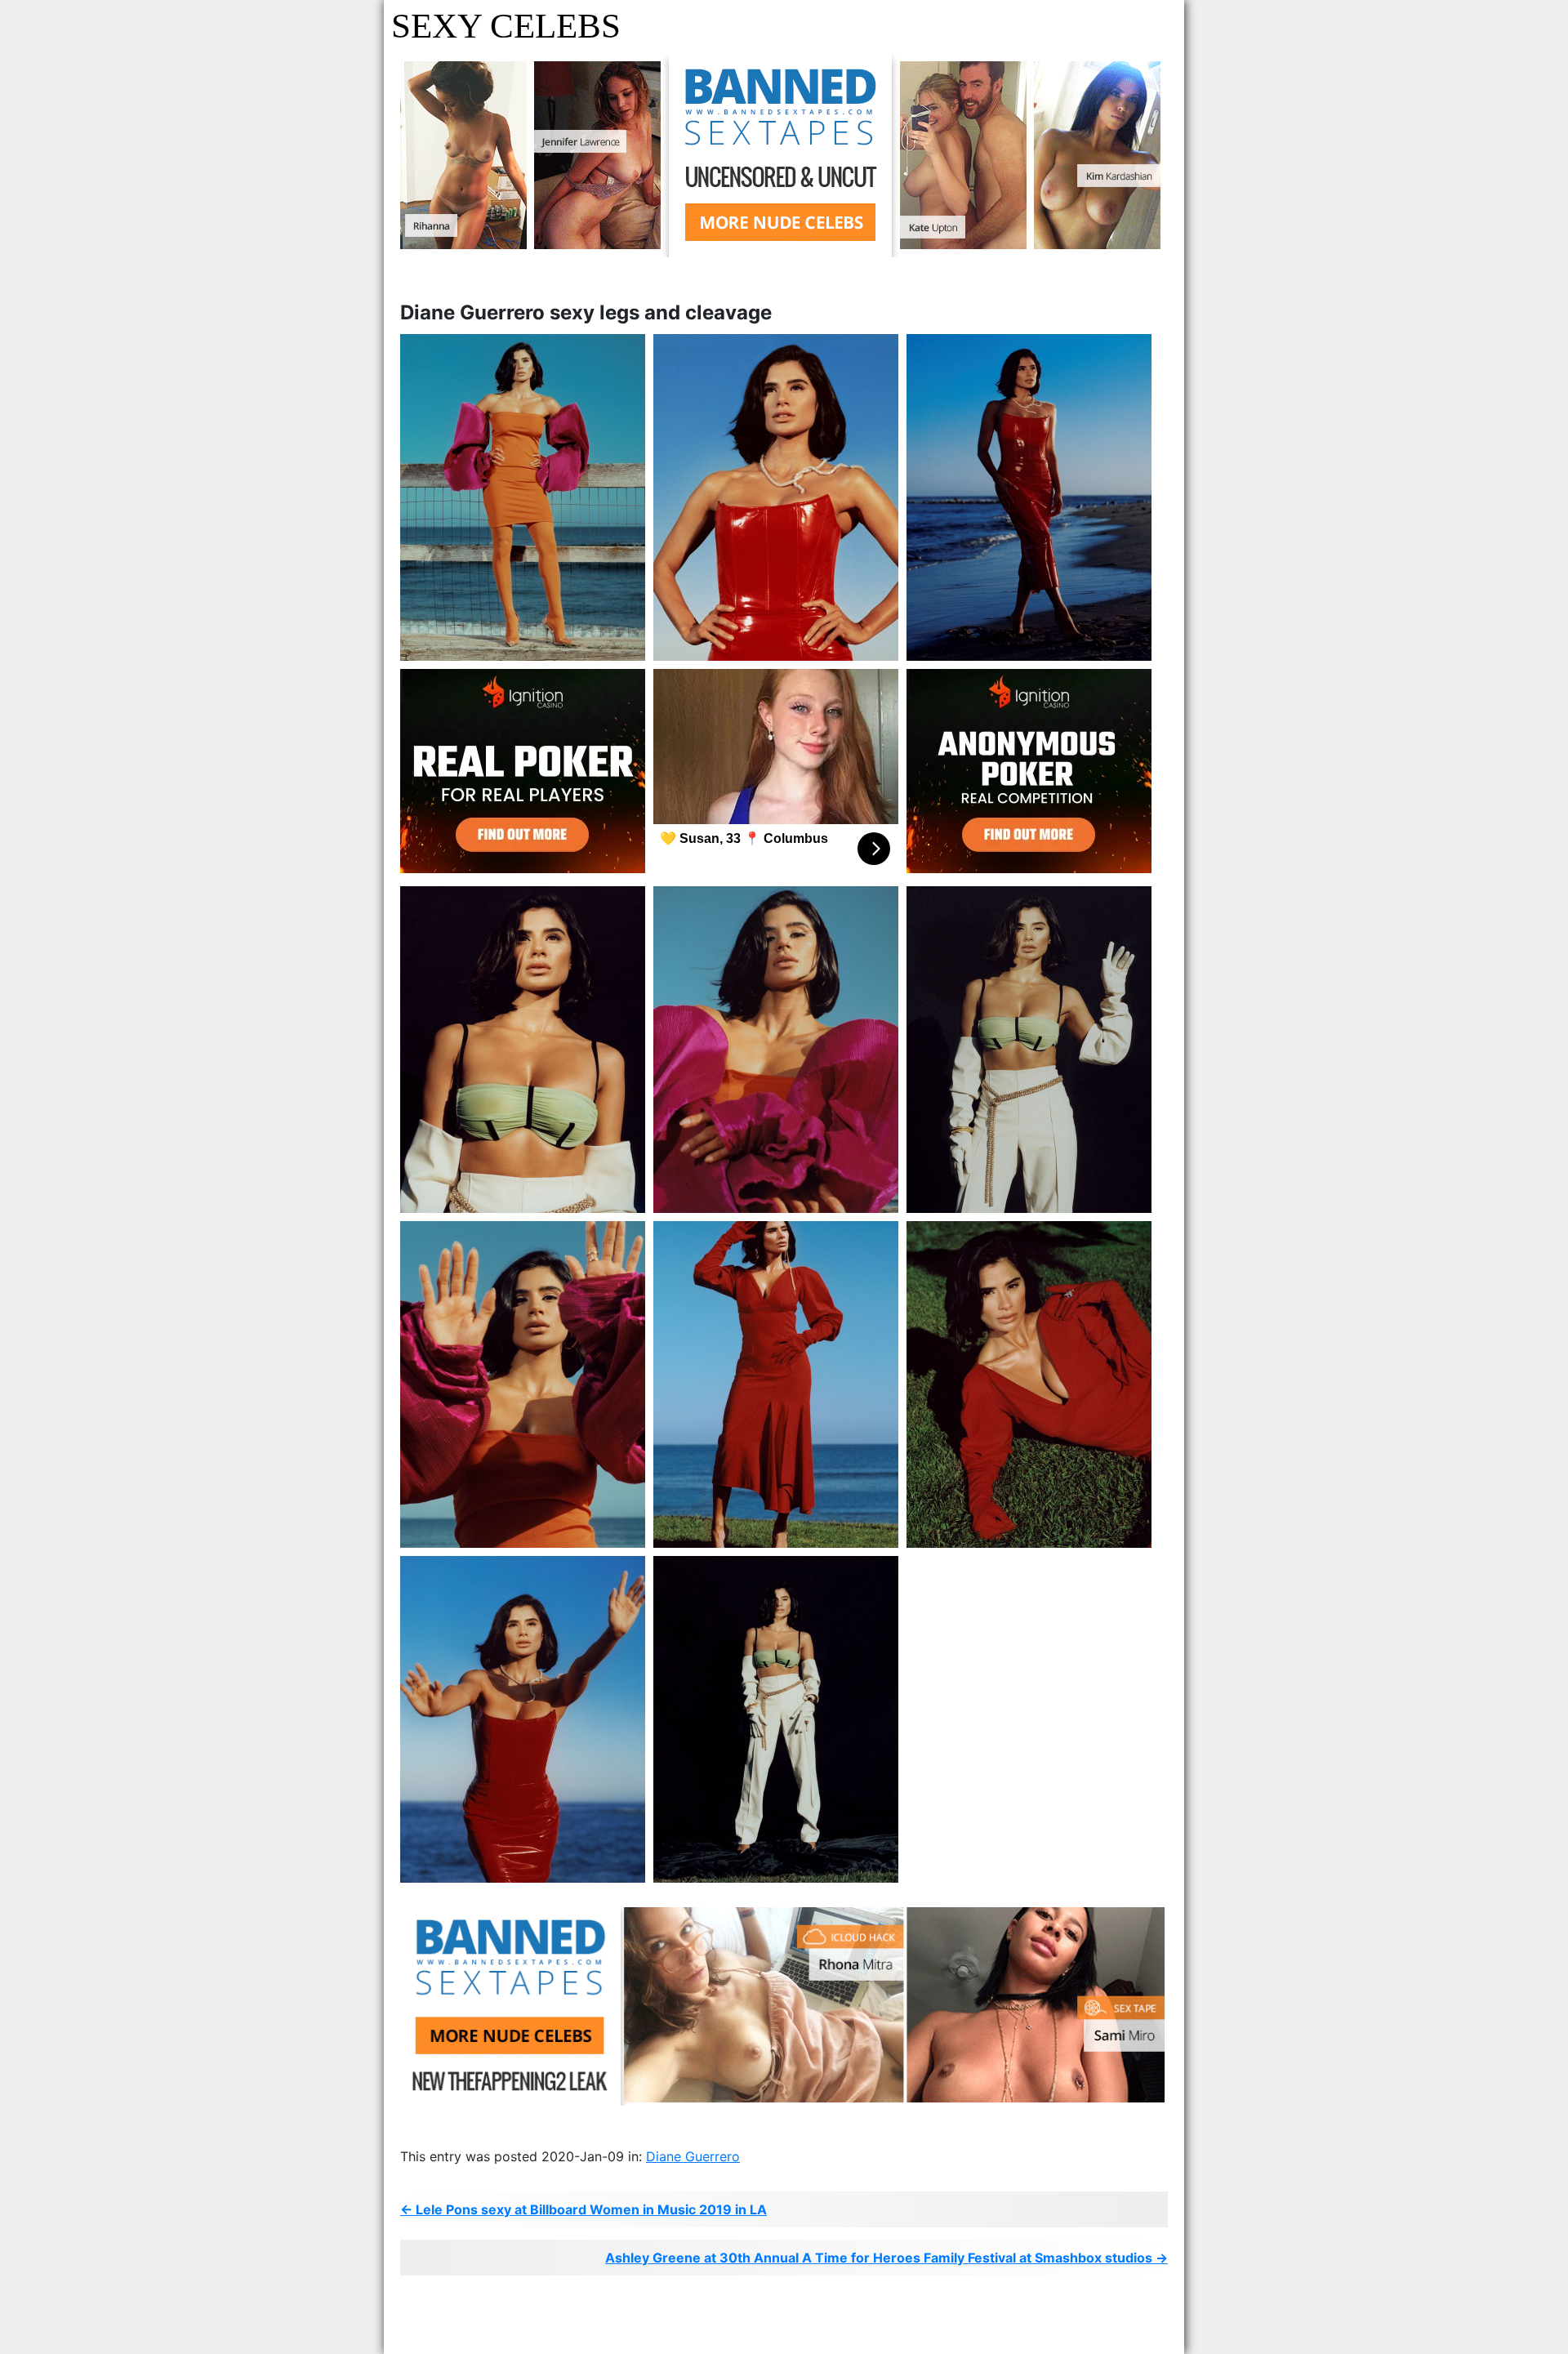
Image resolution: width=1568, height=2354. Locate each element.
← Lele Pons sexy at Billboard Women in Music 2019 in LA (584, 2209)
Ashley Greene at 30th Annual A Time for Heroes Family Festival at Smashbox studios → (886, 2258)
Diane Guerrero (693, 2156)
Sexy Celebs (506, 26)
